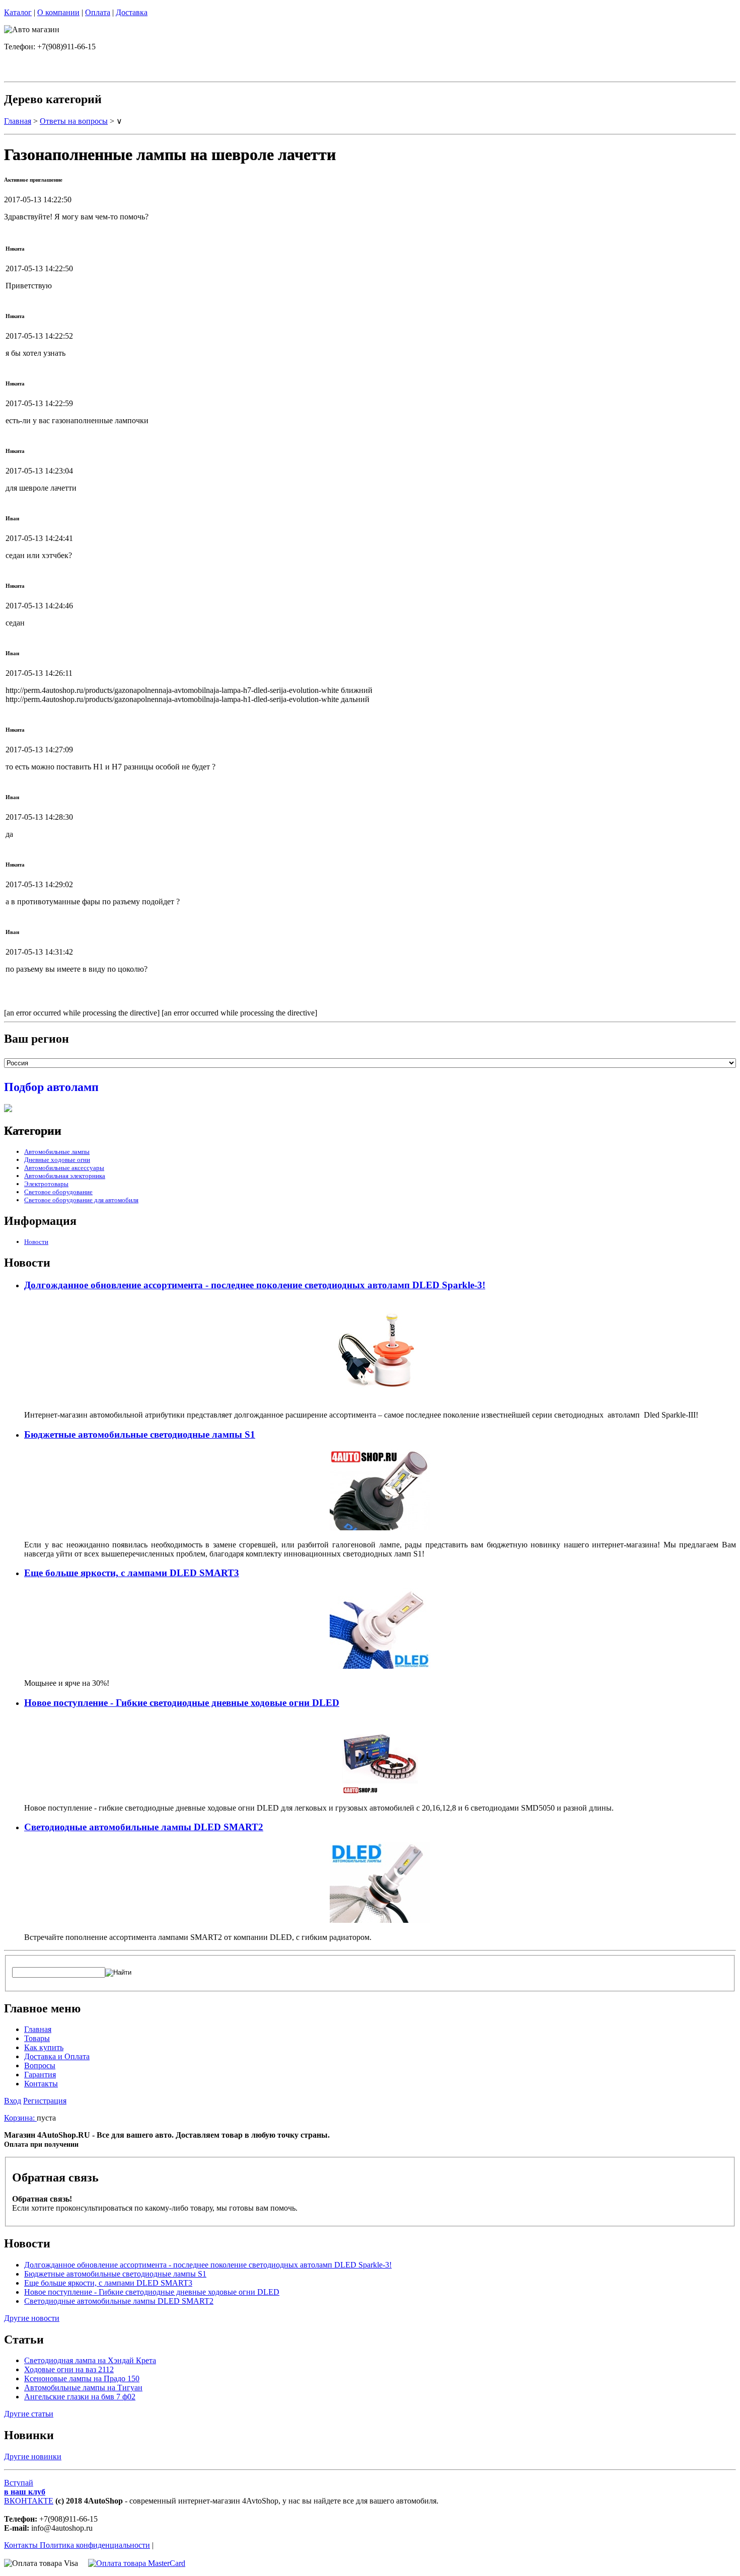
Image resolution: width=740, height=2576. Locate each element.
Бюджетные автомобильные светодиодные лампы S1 (140, 1434)
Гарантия (40, 2075)
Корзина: (20, 2118)
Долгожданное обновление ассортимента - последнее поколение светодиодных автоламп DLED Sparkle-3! (255, 1285)
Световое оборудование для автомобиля (81, 1200)
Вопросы (40, 2065)
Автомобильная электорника (65, 1176)
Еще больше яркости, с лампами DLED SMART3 (132, 1573)
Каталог (18, 12)
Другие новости (32, 2318)
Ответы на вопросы (74, 121)
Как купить (44, 2047)
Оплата (98, 12)
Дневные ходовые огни (57, 1160)
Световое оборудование (58, 1192)
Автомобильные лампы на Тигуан (83, 2388)
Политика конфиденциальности (95, 2545)
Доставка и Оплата (57, 2056)
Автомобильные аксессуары (64, 1168)
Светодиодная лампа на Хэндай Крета (90, 2360)
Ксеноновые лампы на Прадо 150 (82, 2378)
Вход (13, 2101)
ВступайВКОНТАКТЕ (29, 2492)
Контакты (41, 2084)
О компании (58, 12)
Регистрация (45, 2101)
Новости (36, 1242)
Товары (37, 2038)
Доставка (132, 12)
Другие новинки (33, 2456)
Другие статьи (29, 2414)
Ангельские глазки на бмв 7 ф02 (80, 2397)
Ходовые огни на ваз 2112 (69, 2369)
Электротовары (46, 1184)
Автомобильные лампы (57, 1152)
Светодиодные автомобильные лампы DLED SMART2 (144, 1827)
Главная (18, 121)
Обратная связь (55, 2177)
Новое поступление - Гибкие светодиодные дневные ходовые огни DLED (182, 1703)
